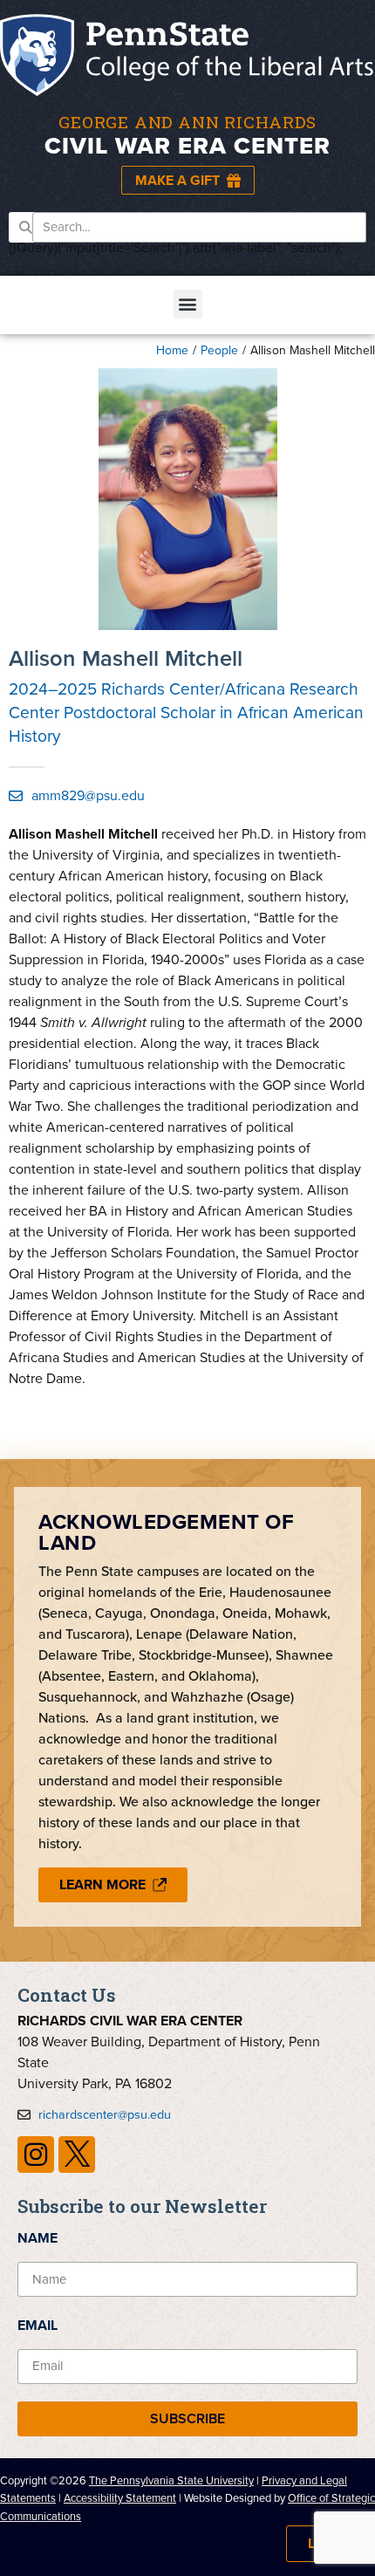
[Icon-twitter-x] (77, 2155)
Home (172, 350)
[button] (188, 304)
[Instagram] (36, 2155)
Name (37, 2238)
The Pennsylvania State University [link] (171, 2480)
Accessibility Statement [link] (120, 2498)
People (219, 350)
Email (37, 2325)
